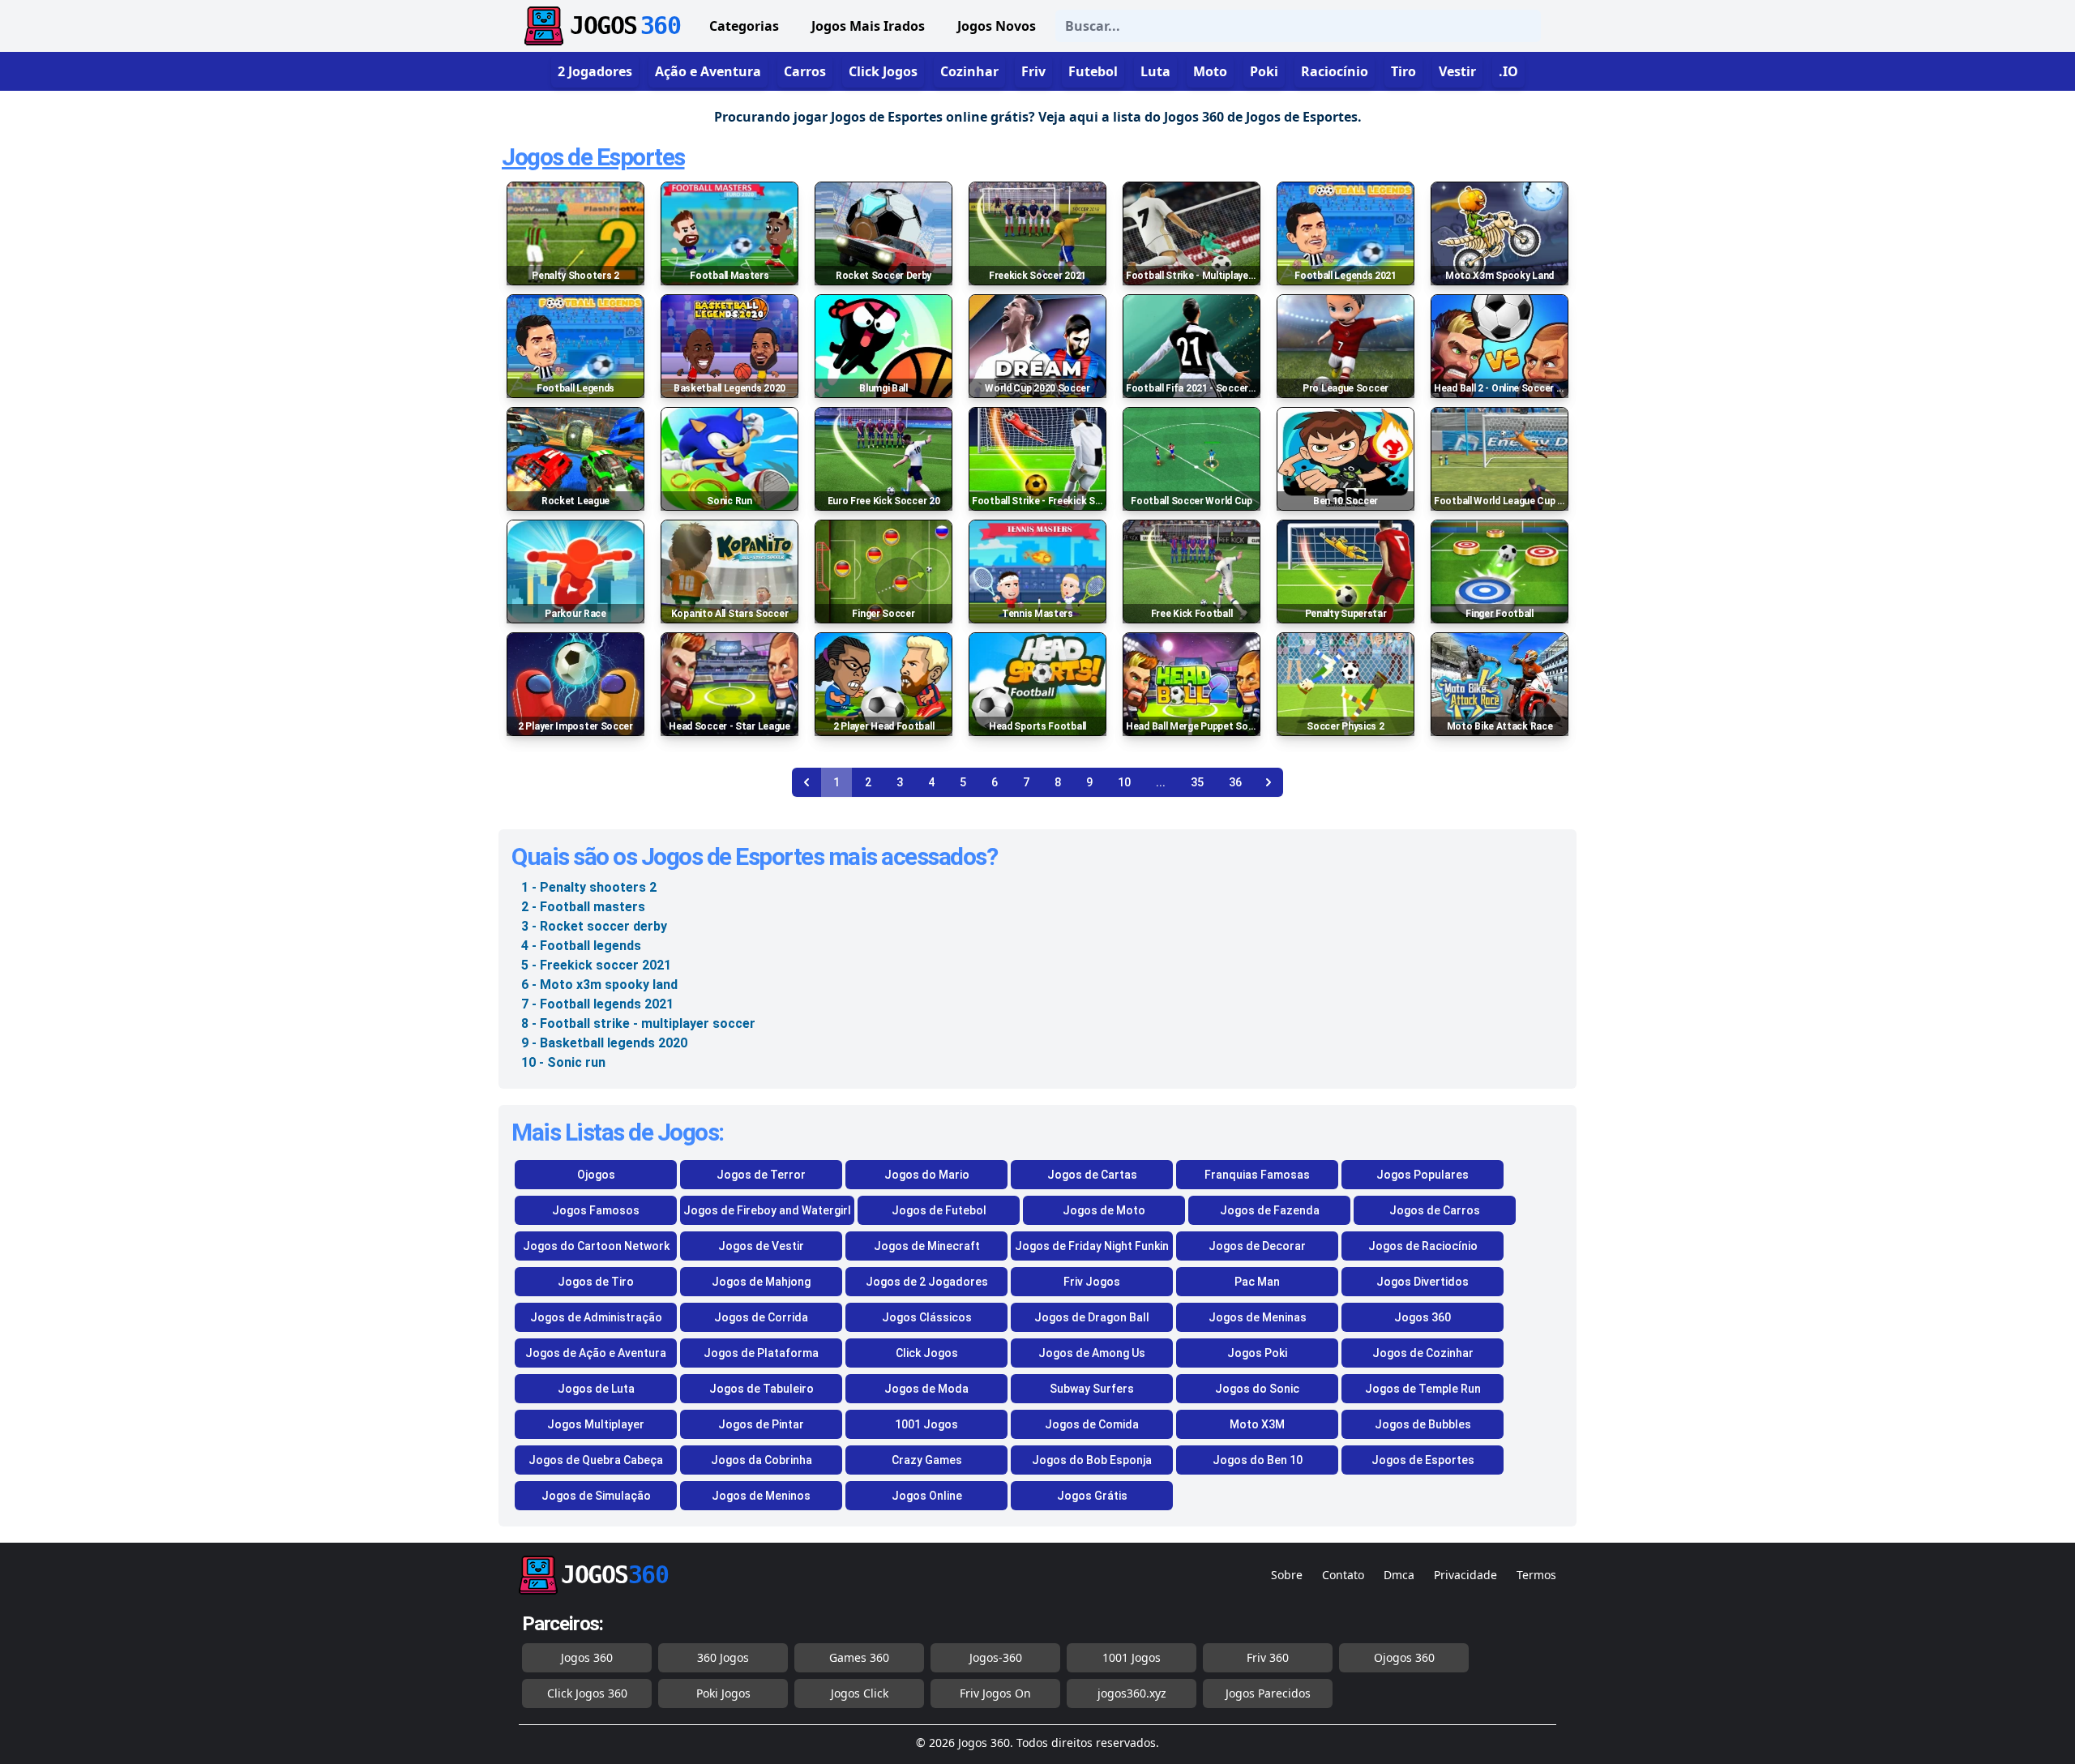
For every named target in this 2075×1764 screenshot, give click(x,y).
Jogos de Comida (1092, 1424)
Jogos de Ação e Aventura (596, 1353)
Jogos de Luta (596, 1389)
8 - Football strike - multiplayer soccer (638, 1023)
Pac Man (1257, 1282)
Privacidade (1465, 1575)
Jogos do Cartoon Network (596, 1246)
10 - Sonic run (563, 1062)
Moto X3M (1257, 1424)
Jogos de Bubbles (1423, 1424)
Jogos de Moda (926, 1389)
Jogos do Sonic (1257, 1389)
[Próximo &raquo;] (1269, 782)
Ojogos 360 (1404, 1657)
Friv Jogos (1092, 1282)
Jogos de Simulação (596, 1496)
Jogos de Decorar (1257, 1246)
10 (1124, 782)
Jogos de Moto (1104, 1210)
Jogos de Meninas (1258, 1317)
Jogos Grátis (1092, 1496)
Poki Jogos (723, 1693)
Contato (1343, 1575)
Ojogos (596, 1175)
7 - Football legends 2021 (597, 1004)
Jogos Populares (1423, 1175)
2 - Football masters (583, 907)
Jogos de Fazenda (1270, 1210)
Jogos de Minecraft (927, 1246)
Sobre (1287, 1575)
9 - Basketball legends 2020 (604, 1043)
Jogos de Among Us (1092, 1353)
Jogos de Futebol (939, 1210)
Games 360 (859, 1657)
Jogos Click (860, 1693)
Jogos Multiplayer (596, 1424)
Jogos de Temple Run (1423, 1389)
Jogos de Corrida (761, 1317)
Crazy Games (927, 1460)
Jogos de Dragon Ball (1092, 1317)
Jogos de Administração (596, 1317)
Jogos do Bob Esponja (1092, 1460)
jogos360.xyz (1132, 1693)
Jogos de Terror (761, 1175)
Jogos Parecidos (1268, 1693)
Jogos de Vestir (761, 1246)
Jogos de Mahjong (761, 1282)
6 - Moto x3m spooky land (599, 985)
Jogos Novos (997, 26)
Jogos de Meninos (761, 1496)
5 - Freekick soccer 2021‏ (596, 965)
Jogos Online (927, 1496)
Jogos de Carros (1435, 1210)
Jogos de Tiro (596, 1282)
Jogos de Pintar (761, 1424)
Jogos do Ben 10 (1258, 1460)
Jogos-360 (996, 1657)
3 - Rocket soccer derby (594, 926)
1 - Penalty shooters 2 (589, 887)
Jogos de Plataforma (761, 1353)
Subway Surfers (1092, 1389)
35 (1197, 782)
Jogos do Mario (927, 1175)
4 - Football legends (581, 946)
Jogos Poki (1257, 1353)
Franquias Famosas (1257, 1175)
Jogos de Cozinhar (1423, 1353)
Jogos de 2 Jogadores (927, 1282)
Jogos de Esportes (593, 157)
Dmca (1399, 1575)
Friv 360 (1268, 1657)
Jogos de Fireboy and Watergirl (767, 1210)
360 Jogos (723, 1657)
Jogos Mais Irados (868, 26)
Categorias (744, 26)
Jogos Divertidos (1423, 1282)
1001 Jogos (926, 1424)
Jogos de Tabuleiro (762, 1389)
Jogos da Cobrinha (762, 1460)
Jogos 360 (1423, 1317)
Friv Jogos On (995, 1693)
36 (1235, 782)
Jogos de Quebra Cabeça (596, 1460)
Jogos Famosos (596, 1210)
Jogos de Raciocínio (1423, 1246)
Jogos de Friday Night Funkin (1092, 1246)
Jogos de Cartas (1092, 1175)
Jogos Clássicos (927, 1317)
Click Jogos (927, 1353)
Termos (1536, 1575)
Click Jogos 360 (587, 1693)
